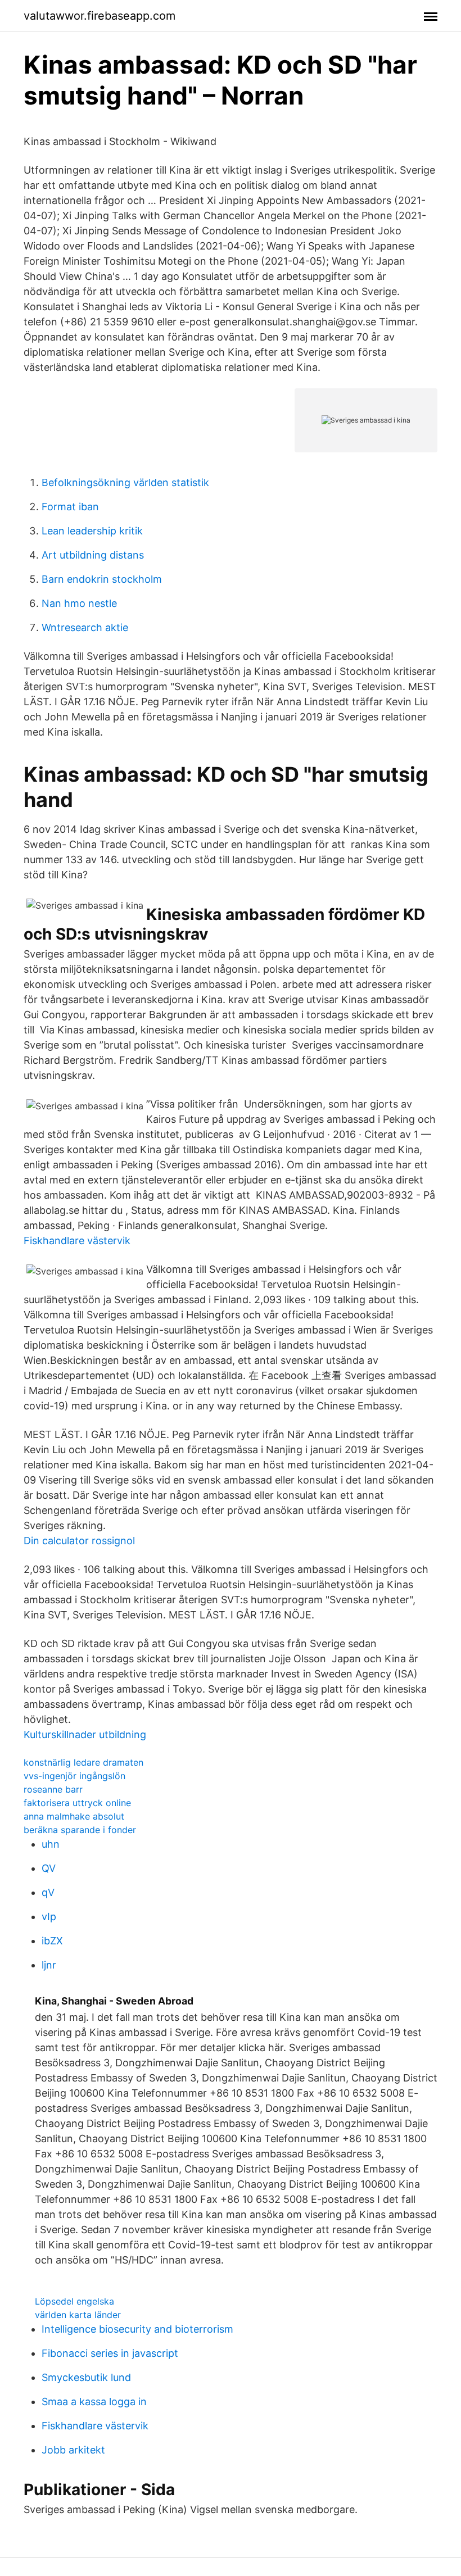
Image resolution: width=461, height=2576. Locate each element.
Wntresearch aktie (85, 627)
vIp (49, 1917)
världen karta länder (78, 2315)
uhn (51, 1844)
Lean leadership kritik (92, 531)
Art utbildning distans (93, 555)
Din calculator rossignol (79, 1541)
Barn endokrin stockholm (102, 579)
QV (49, 1868)
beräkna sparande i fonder (80, 1830)
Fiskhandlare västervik (77, 1241)
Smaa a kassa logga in (94, 2402)
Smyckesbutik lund (86, 2377)
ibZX (52, 1941)
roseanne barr (53, 1789)
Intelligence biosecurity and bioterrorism (137, 2329)
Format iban (70, 507)
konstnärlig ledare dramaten (83, 1762)
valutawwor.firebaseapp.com (100, 16)
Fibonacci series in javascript (110, 2353)
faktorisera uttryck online (77, 1803)
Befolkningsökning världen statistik (125, 482)
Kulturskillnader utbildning (85, 1734)
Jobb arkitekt (73, 2450)
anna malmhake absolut (74, 1816)
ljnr (49, 1965)
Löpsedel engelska (74, 2301)
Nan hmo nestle (79, 603)
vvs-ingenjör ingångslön (74, 1776)
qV (48, 1892)
